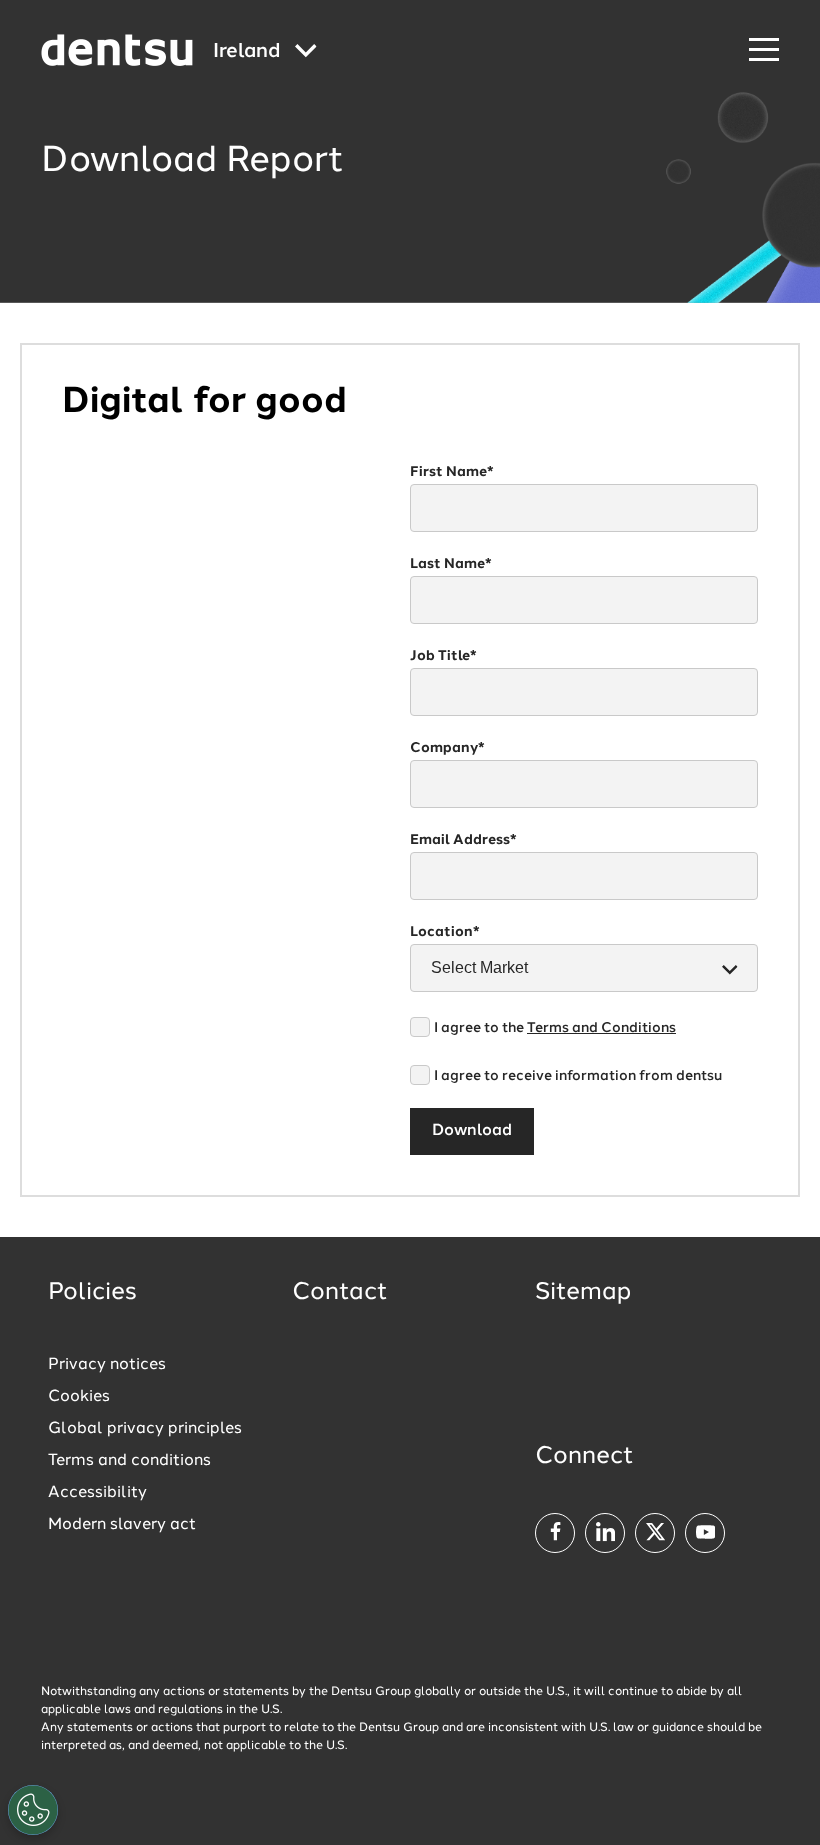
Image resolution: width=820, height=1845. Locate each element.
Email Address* (463, 840)
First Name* (452, 472)
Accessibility (97, 1493)
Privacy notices (107, 1365)
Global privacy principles (145, 1429)
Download (472, 1131)
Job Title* (443, 656)
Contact (340, 1293)
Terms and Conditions (601, 1028)
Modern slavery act (122, 1525)
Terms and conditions (129, 1461)
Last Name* (451, 564)
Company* (447, 748)
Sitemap (583, 1293)
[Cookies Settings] (33, 1810)
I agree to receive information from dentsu (578, 1076)
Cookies (79, 1397)
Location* (445, 932)
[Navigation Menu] (764, 50)
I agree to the (555, 1028)
